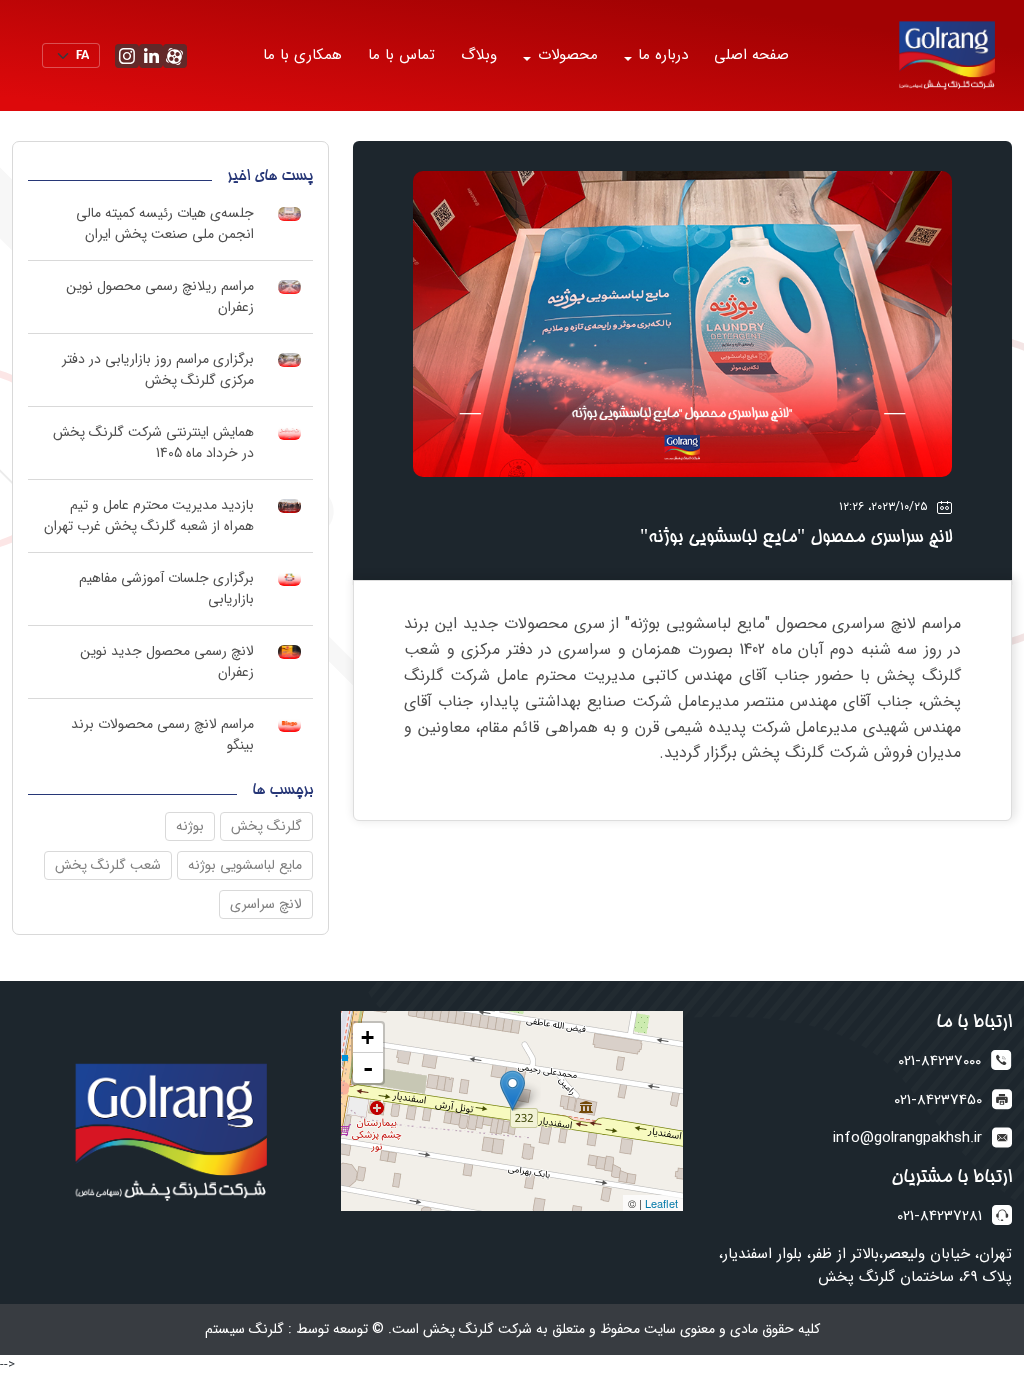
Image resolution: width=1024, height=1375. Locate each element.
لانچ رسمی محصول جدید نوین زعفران (167, 661)
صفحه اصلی (751, 55)
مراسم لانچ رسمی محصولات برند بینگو (162, 734)
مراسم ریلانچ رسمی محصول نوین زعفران (160, 296)
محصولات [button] (565, 55)
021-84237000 (939, 1061)
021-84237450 (938, 1100)
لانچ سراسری (266, 904)
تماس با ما (401, 55)
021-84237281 (939, 1216)
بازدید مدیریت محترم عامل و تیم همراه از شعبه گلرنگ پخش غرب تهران (149, 515)
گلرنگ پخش (266, 826)
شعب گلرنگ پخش (108, 865)
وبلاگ (479, 55)
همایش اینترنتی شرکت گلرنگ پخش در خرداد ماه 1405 (153, 442)
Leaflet (661, 1203)
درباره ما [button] (660, 55)
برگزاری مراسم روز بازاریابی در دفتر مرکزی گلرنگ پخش (158, 369)
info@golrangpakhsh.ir (907, 1138)
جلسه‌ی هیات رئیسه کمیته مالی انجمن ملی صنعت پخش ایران (165, 223)
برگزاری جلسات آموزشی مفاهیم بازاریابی (166, 588)
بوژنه (190, 826)
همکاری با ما (302, 55)
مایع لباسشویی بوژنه (245, 865)
